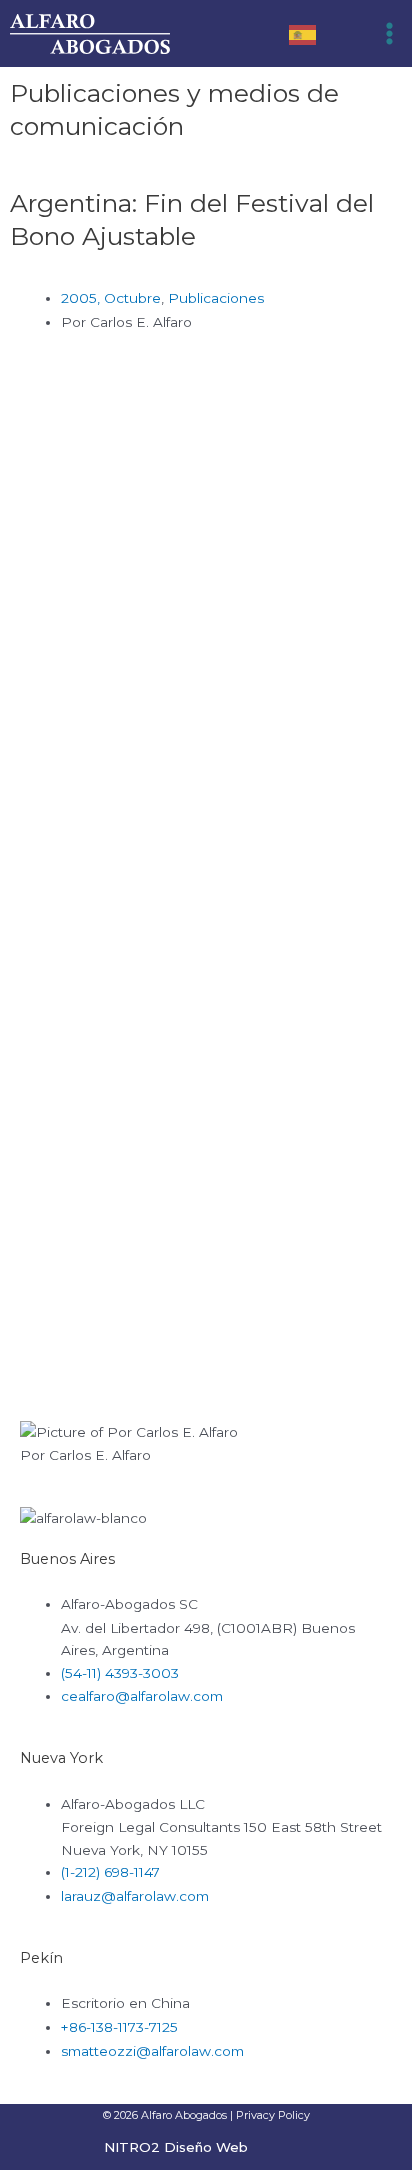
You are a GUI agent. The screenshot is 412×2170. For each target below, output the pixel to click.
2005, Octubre (111, 298)
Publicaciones (216, 298)
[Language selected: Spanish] (312, 33)
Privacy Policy (273, 2115)
